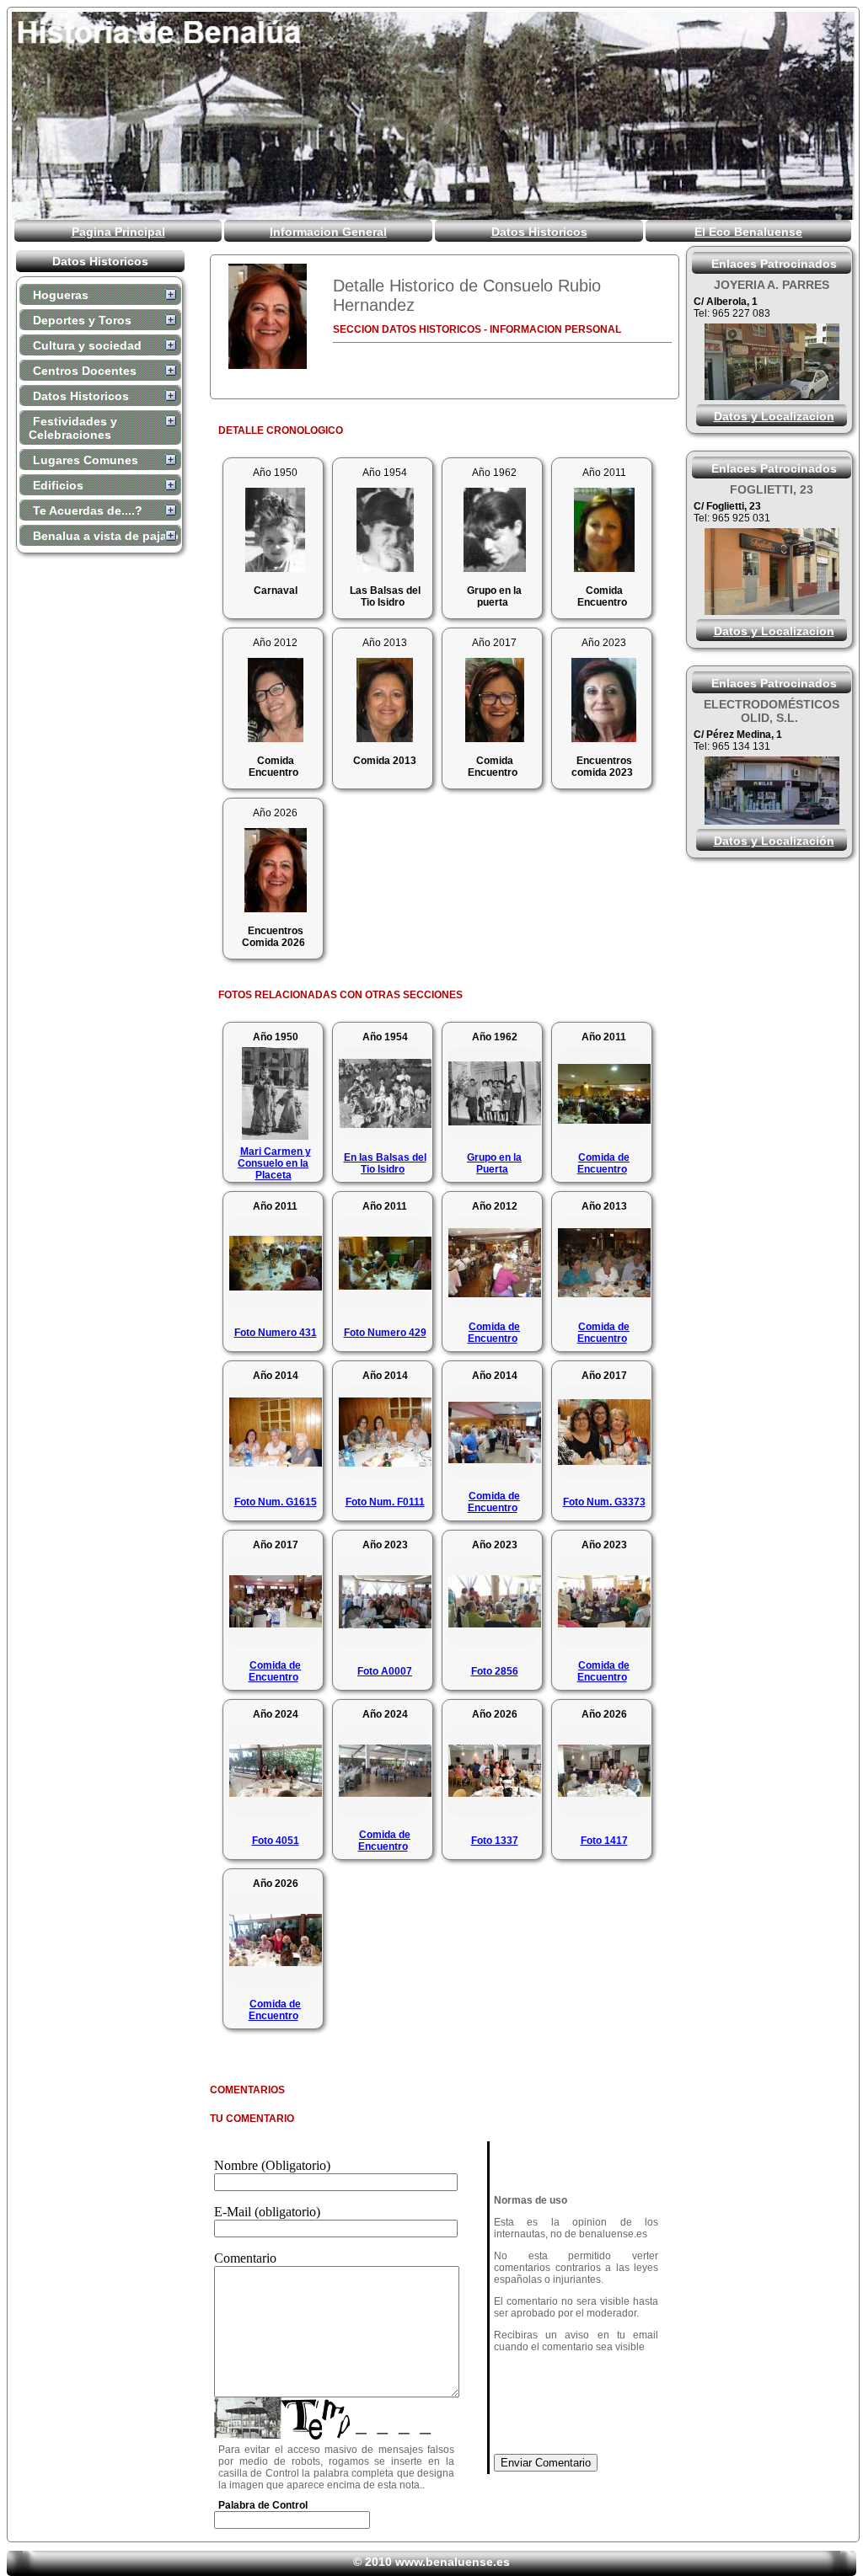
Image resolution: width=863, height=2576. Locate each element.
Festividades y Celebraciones (73, 428)
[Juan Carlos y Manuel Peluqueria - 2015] (772, 610)
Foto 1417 (604, 1841)
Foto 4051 (276, 1841)
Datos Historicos (539, 232)
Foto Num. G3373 (604, 1502)
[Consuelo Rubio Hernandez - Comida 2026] (268, 316)
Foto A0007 (385, 1671)
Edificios (58, 485)
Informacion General (328, 232)
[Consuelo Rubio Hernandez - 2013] (385, 738)
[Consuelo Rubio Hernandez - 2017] (495, 738)
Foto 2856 (495, 1671)
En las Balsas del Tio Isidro (385, 1163)
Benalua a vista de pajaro (106, 536)
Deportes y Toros (82, 320)
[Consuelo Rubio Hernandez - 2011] (604, 567)
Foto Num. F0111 (385, 1502)
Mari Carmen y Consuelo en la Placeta (274, 1163)
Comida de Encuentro (604, 1163)
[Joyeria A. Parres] (772, 395)
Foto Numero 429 (385, 1333)
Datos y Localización (774, 841)
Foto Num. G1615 (276, 1502)
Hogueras (61, 295)
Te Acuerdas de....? (88, 510)
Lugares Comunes (86, 460)
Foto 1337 (495, 1841)
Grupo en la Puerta (494, 1163)
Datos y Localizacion (774, 416)
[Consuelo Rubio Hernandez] (604, 738)
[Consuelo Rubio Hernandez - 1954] (385, 567)
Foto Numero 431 (276, 1333)
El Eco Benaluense (748, 232)
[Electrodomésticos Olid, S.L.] (772, 820)
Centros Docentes (85, 371)
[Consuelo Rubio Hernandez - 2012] (276, 738)
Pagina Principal (118, 232)
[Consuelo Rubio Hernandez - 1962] (495, 567)
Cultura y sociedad (87, 345)
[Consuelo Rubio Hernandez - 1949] (275, 567)
